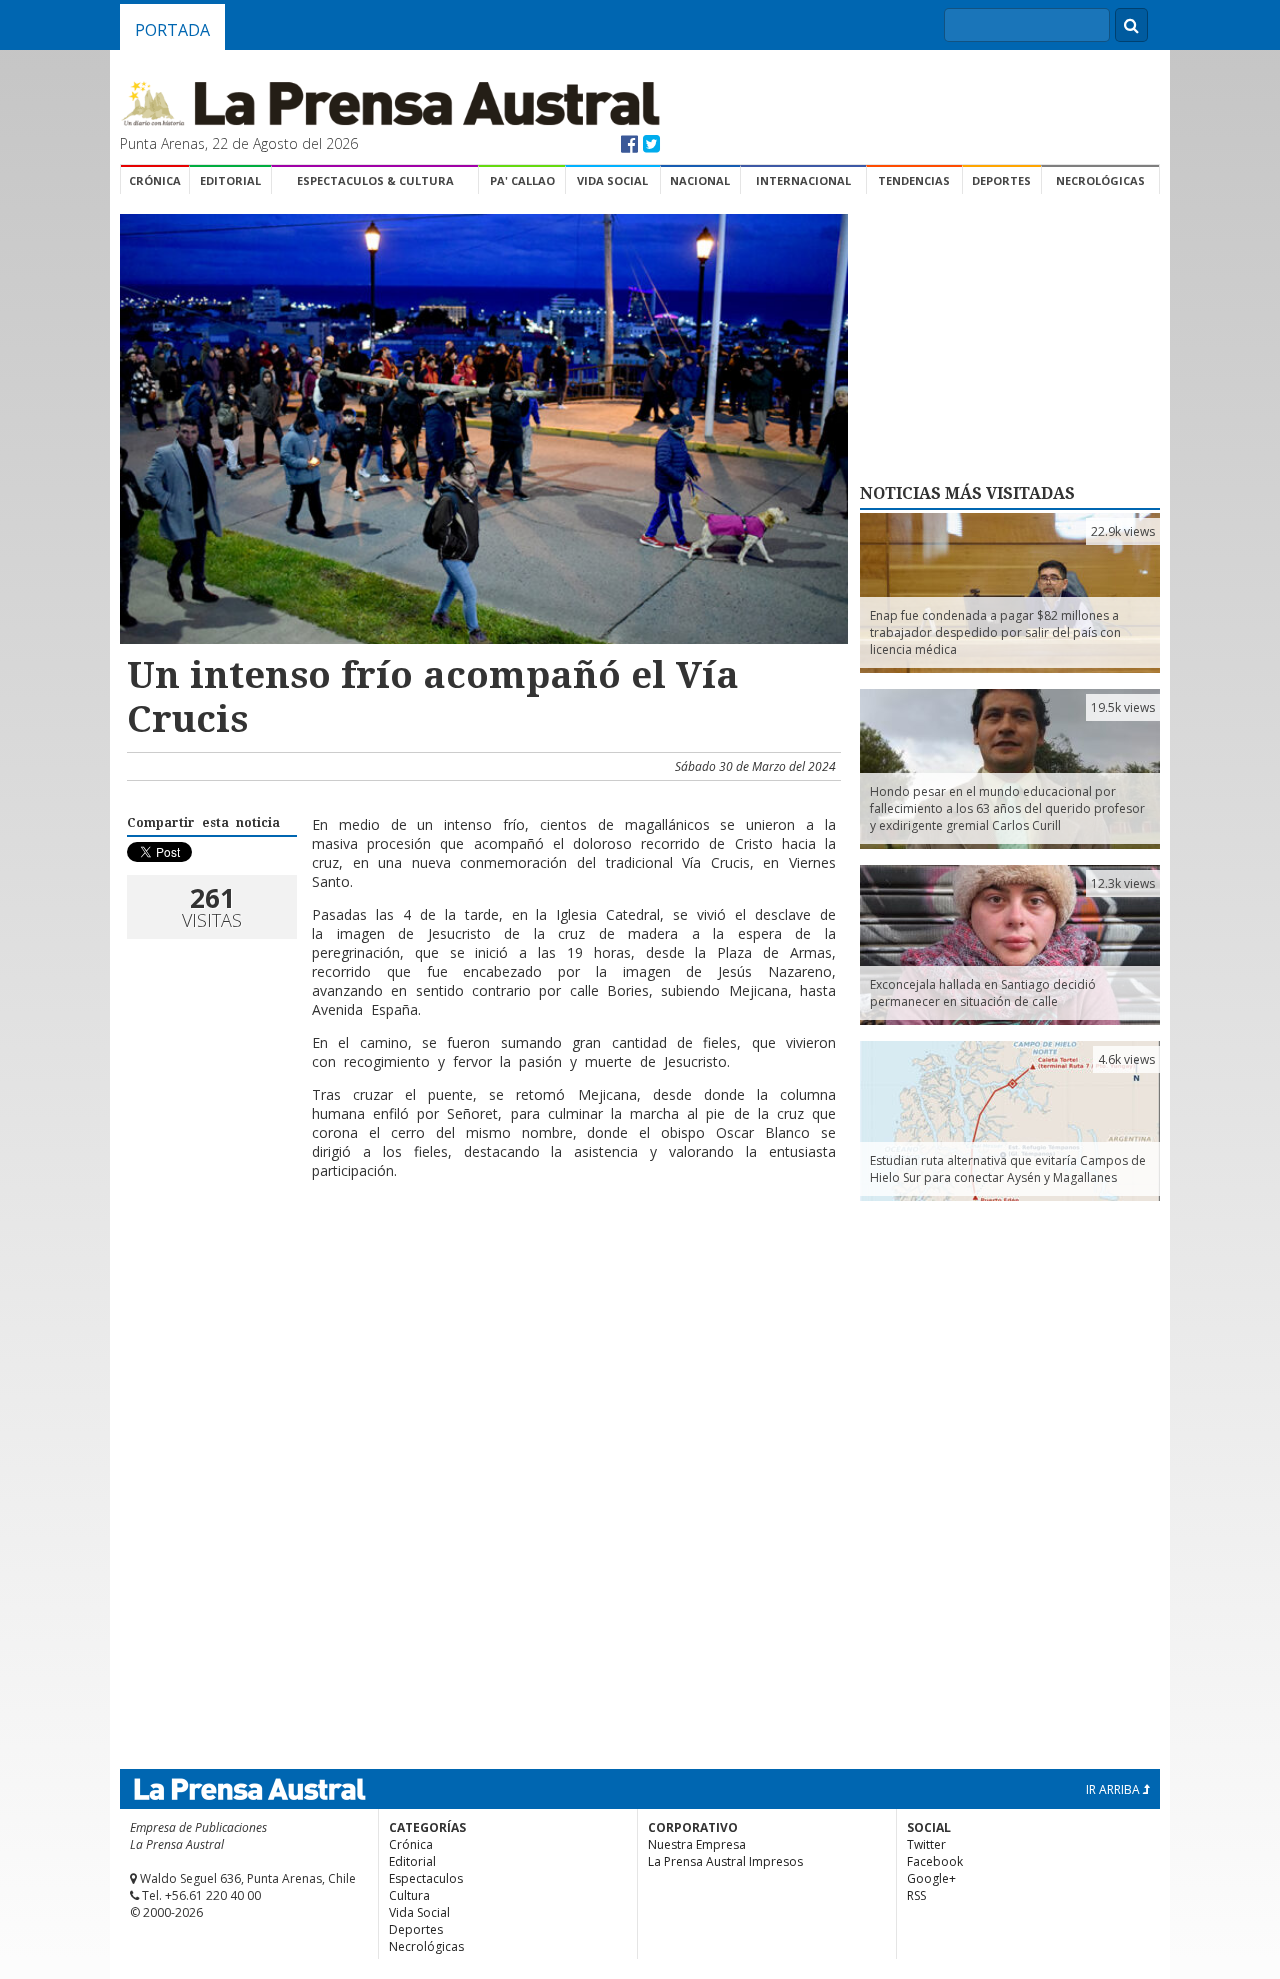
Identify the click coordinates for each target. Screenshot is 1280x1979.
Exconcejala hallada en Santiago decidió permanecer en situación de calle (983, 993)
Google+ (931, 1878)
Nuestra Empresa (697, 1844)
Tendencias (914, 180)
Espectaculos (426, 1878)
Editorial (230, 180)
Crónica (155, 180)
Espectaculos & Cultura (375, 180)
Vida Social (612, 180)
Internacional (803, 180)
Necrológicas (1100, 180)
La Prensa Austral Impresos (725, 1861)
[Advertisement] (481, 1260)
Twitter (926, 1844)
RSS (916, 1895)
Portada (172, 30)
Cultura (409, 1895)
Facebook (935, 1861)
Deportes (1001, 180)
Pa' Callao (522, 180)
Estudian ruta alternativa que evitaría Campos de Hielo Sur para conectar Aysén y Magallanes (1008, 1169)
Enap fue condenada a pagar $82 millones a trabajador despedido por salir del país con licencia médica (995, 632)
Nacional (700, 180)
